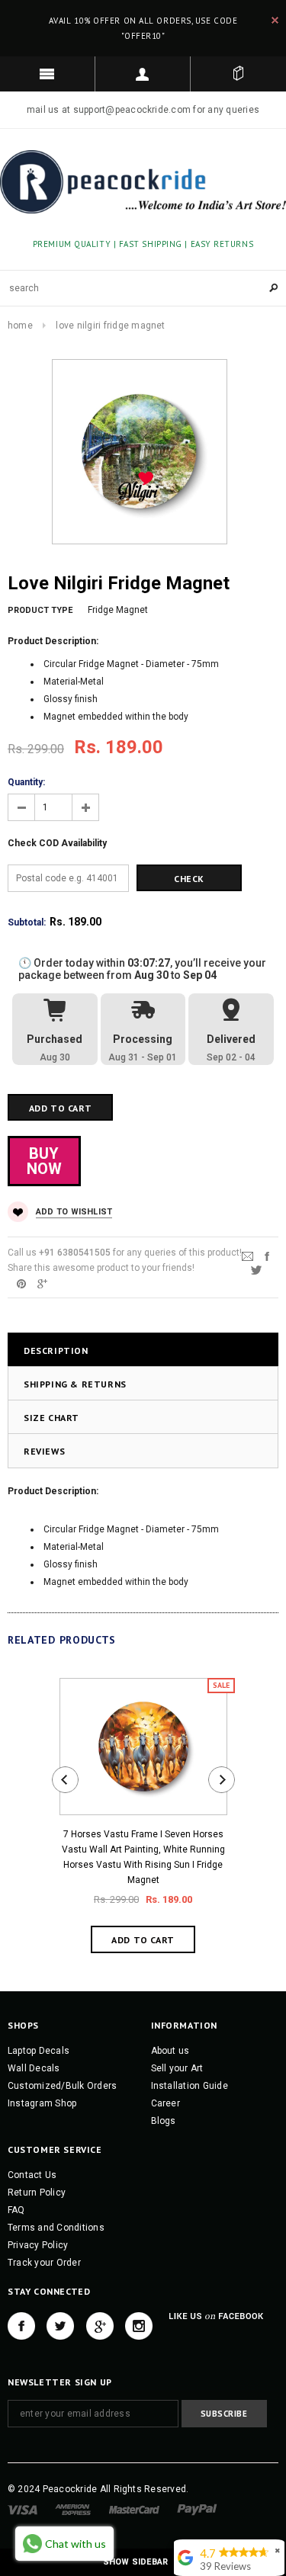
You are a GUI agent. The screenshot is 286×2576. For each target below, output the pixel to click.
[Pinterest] (21, 1283)
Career (165, 2103)
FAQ (16, 2210)
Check (189, 879)
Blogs (164, 2121)
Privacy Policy (38, 2245)
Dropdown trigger (143, 74)
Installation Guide (190, 2086)
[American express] (73, 2510)
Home (20, 326)
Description (56, 1351)
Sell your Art (177, 2068)
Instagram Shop (42, 2103)
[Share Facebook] (267, 1256)
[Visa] (22, 2510)
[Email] (247, 1256)
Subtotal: (27, 922)
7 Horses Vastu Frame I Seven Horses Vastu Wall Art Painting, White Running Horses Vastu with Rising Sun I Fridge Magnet (143, 1857)
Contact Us (32, 2175)
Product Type (40, 610)
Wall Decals (34, 2068)
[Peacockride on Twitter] (60, 2326)
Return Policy (37, 2193)
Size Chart (51, 1418)
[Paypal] (197, 2510)
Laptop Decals (39, 2051)
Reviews (44, 1451)
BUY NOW (44, 1161)
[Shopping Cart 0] (238, 74)
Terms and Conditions (56, 2228)
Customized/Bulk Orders (62, 2086)
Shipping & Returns (75, 1384)
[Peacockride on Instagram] (139, 2326)
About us (170, 2051)
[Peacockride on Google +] (100, 2326)
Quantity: (26, 782)
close (275, 20)
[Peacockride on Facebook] (21, 2326)
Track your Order (44, 2263)
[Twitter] (256, 1269)
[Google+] (42, 1283)
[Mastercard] (134, 2510)
